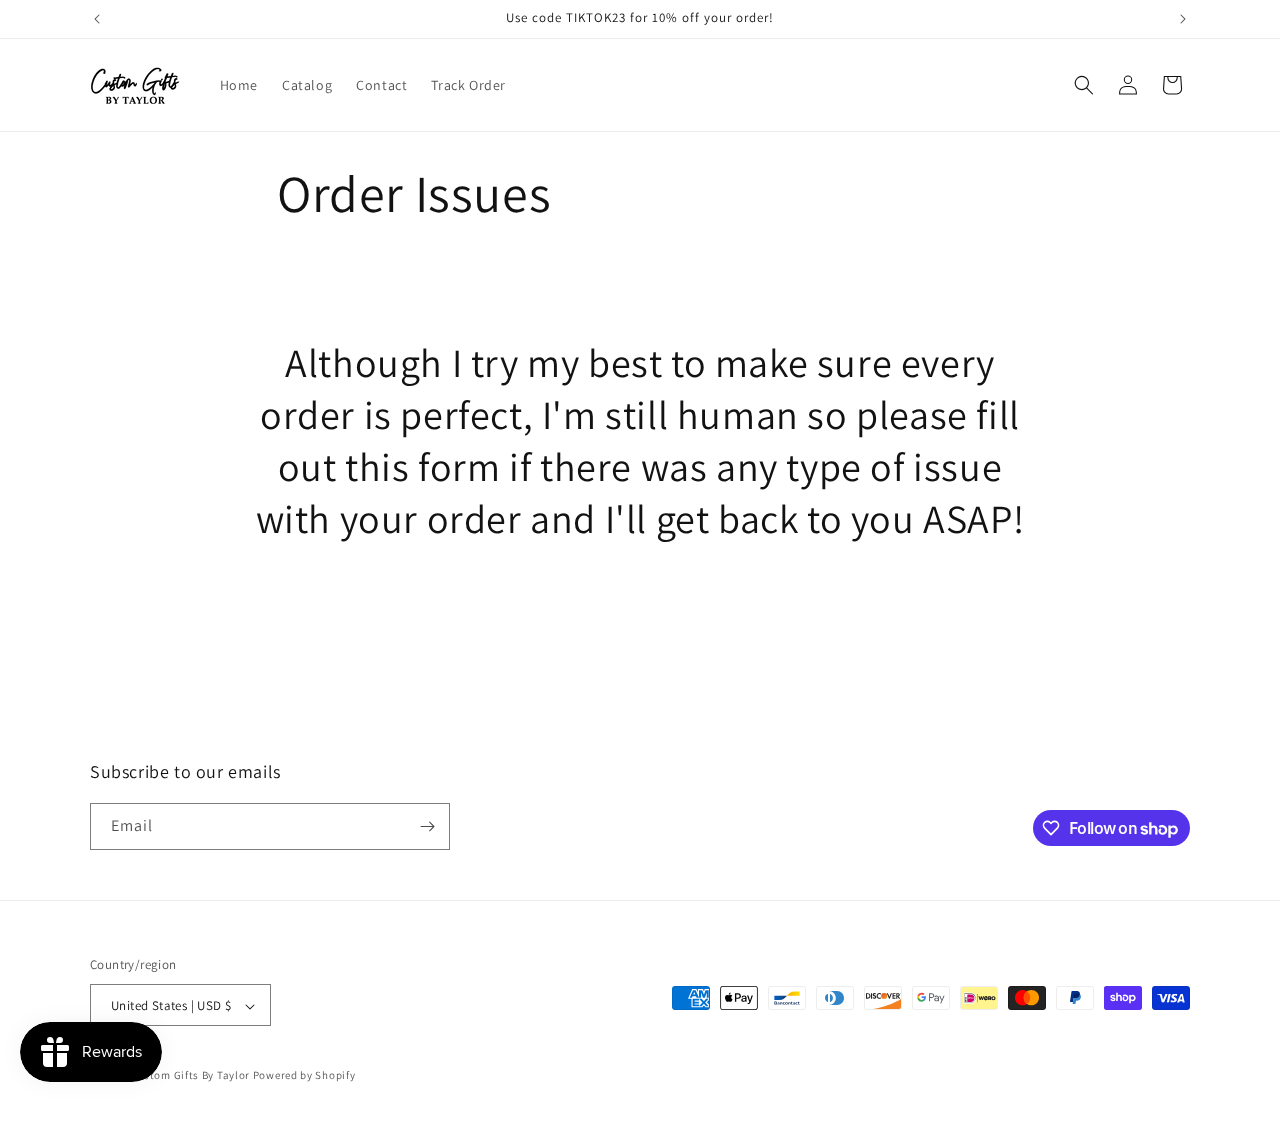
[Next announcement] (1183, 19)
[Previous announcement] (97, 19)
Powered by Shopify (304, 1076)
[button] (1084, 85)
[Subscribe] (427, 826)
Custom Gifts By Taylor (190, 1076)
